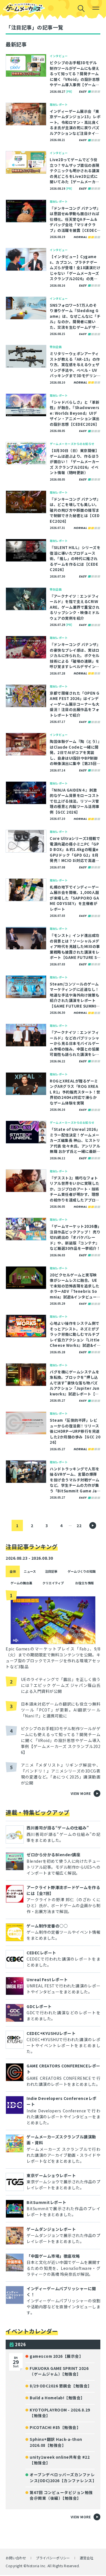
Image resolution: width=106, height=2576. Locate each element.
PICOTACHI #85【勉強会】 (55, 2427)
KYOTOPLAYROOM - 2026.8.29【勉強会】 (60, 2413)
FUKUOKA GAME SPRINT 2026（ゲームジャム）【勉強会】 (59, 2371)
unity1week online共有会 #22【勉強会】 (60, 2460)
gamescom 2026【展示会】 (56, 2356)
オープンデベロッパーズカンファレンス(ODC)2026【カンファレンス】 (63, 2477)
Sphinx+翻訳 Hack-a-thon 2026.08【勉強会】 (56, 2442)
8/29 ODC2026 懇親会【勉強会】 (61, 2386)
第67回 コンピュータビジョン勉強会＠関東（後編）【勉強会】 (61, 2495)
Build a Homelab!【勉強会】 (57, 2398)
